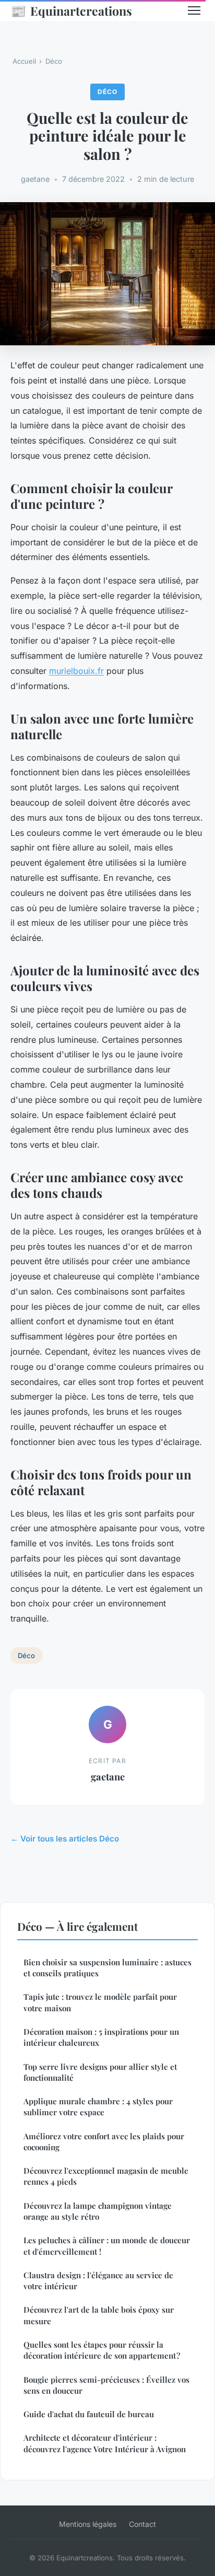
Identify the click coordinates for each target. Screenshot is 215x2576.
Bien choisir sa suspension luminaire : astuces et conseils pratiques (107, 1968)
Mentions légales (88, 2524)
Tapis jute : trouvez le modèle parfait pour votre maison (100, 2002)
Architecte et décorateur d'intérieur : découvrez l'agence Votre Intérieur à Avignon (105, 2443)
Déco (54, 61)
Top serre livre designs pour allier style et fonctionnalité (100, 2072)
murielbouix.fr (76, 671)
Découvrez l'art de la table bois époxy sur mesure (99, 2315)
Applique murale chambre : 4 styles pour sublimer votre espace (98, 2107)
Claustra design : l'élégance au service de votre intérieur (98, 2281)
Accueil (24, 61)
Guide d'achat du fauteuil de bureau (89, 2414)
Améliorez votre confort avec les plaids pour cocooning (104, 2142)
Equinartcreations (71, 10)
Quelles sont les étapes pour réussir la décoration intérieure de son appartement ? (102, 2350)
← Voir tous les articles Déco (65, 1839)
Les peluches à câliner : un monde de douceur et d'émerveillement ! (107, 2246)
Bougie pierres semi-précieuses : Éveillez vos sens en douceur (106, 2385)
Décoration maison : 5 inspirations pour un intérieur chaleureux (101, 2037)
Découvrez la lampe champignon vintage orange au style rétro (98, 2211)
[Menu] (194, 10)
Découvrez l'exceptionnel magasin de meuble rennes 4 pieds (106, 2176)
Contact (142, 2524)
